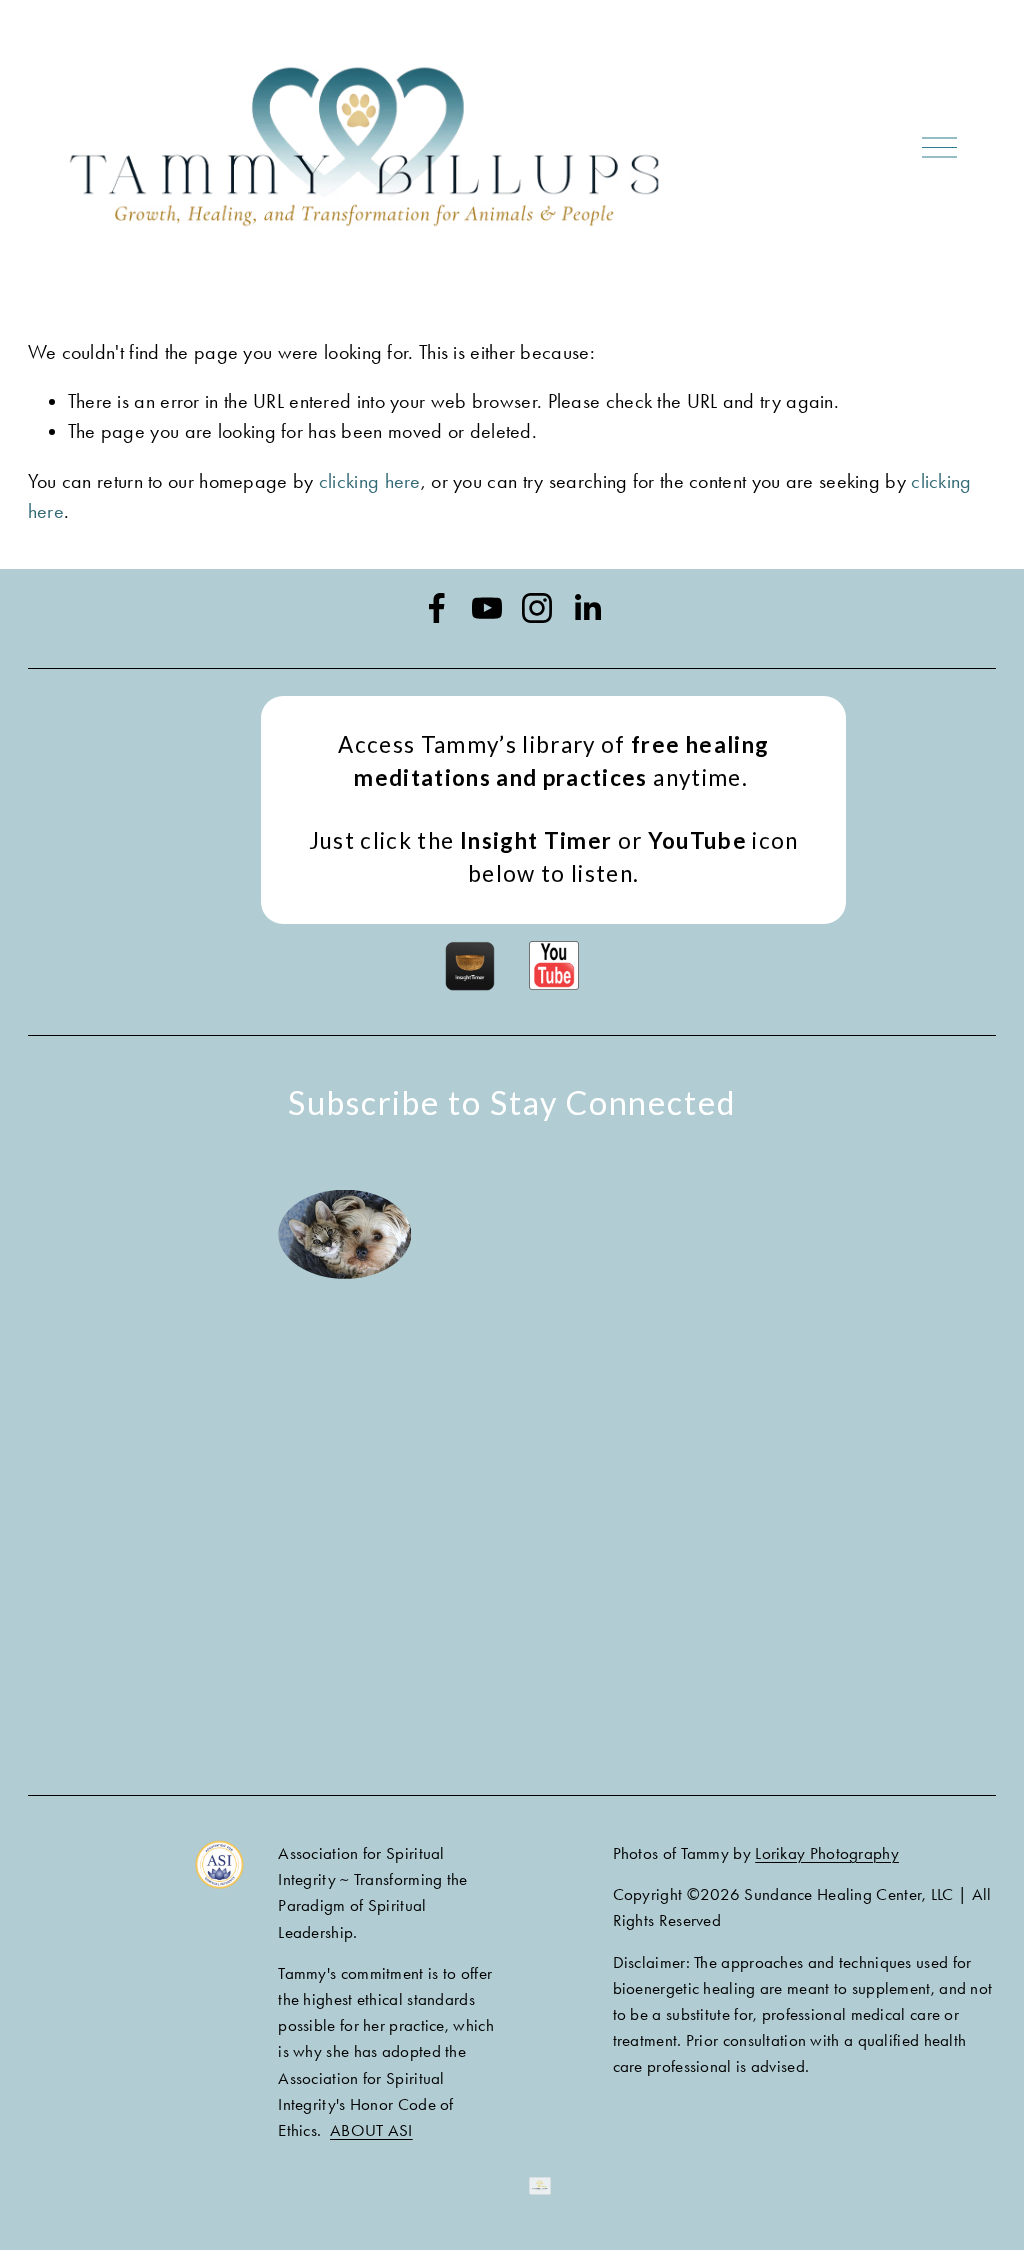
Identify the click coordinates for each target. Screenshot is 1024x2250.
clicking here (370, 481)
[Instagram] (537, 608)
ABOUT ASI (371, 2130)
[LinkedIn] (587, 608)
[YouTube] (487, 608)
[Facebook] (437, 608)
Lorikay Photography (827, 1853)
